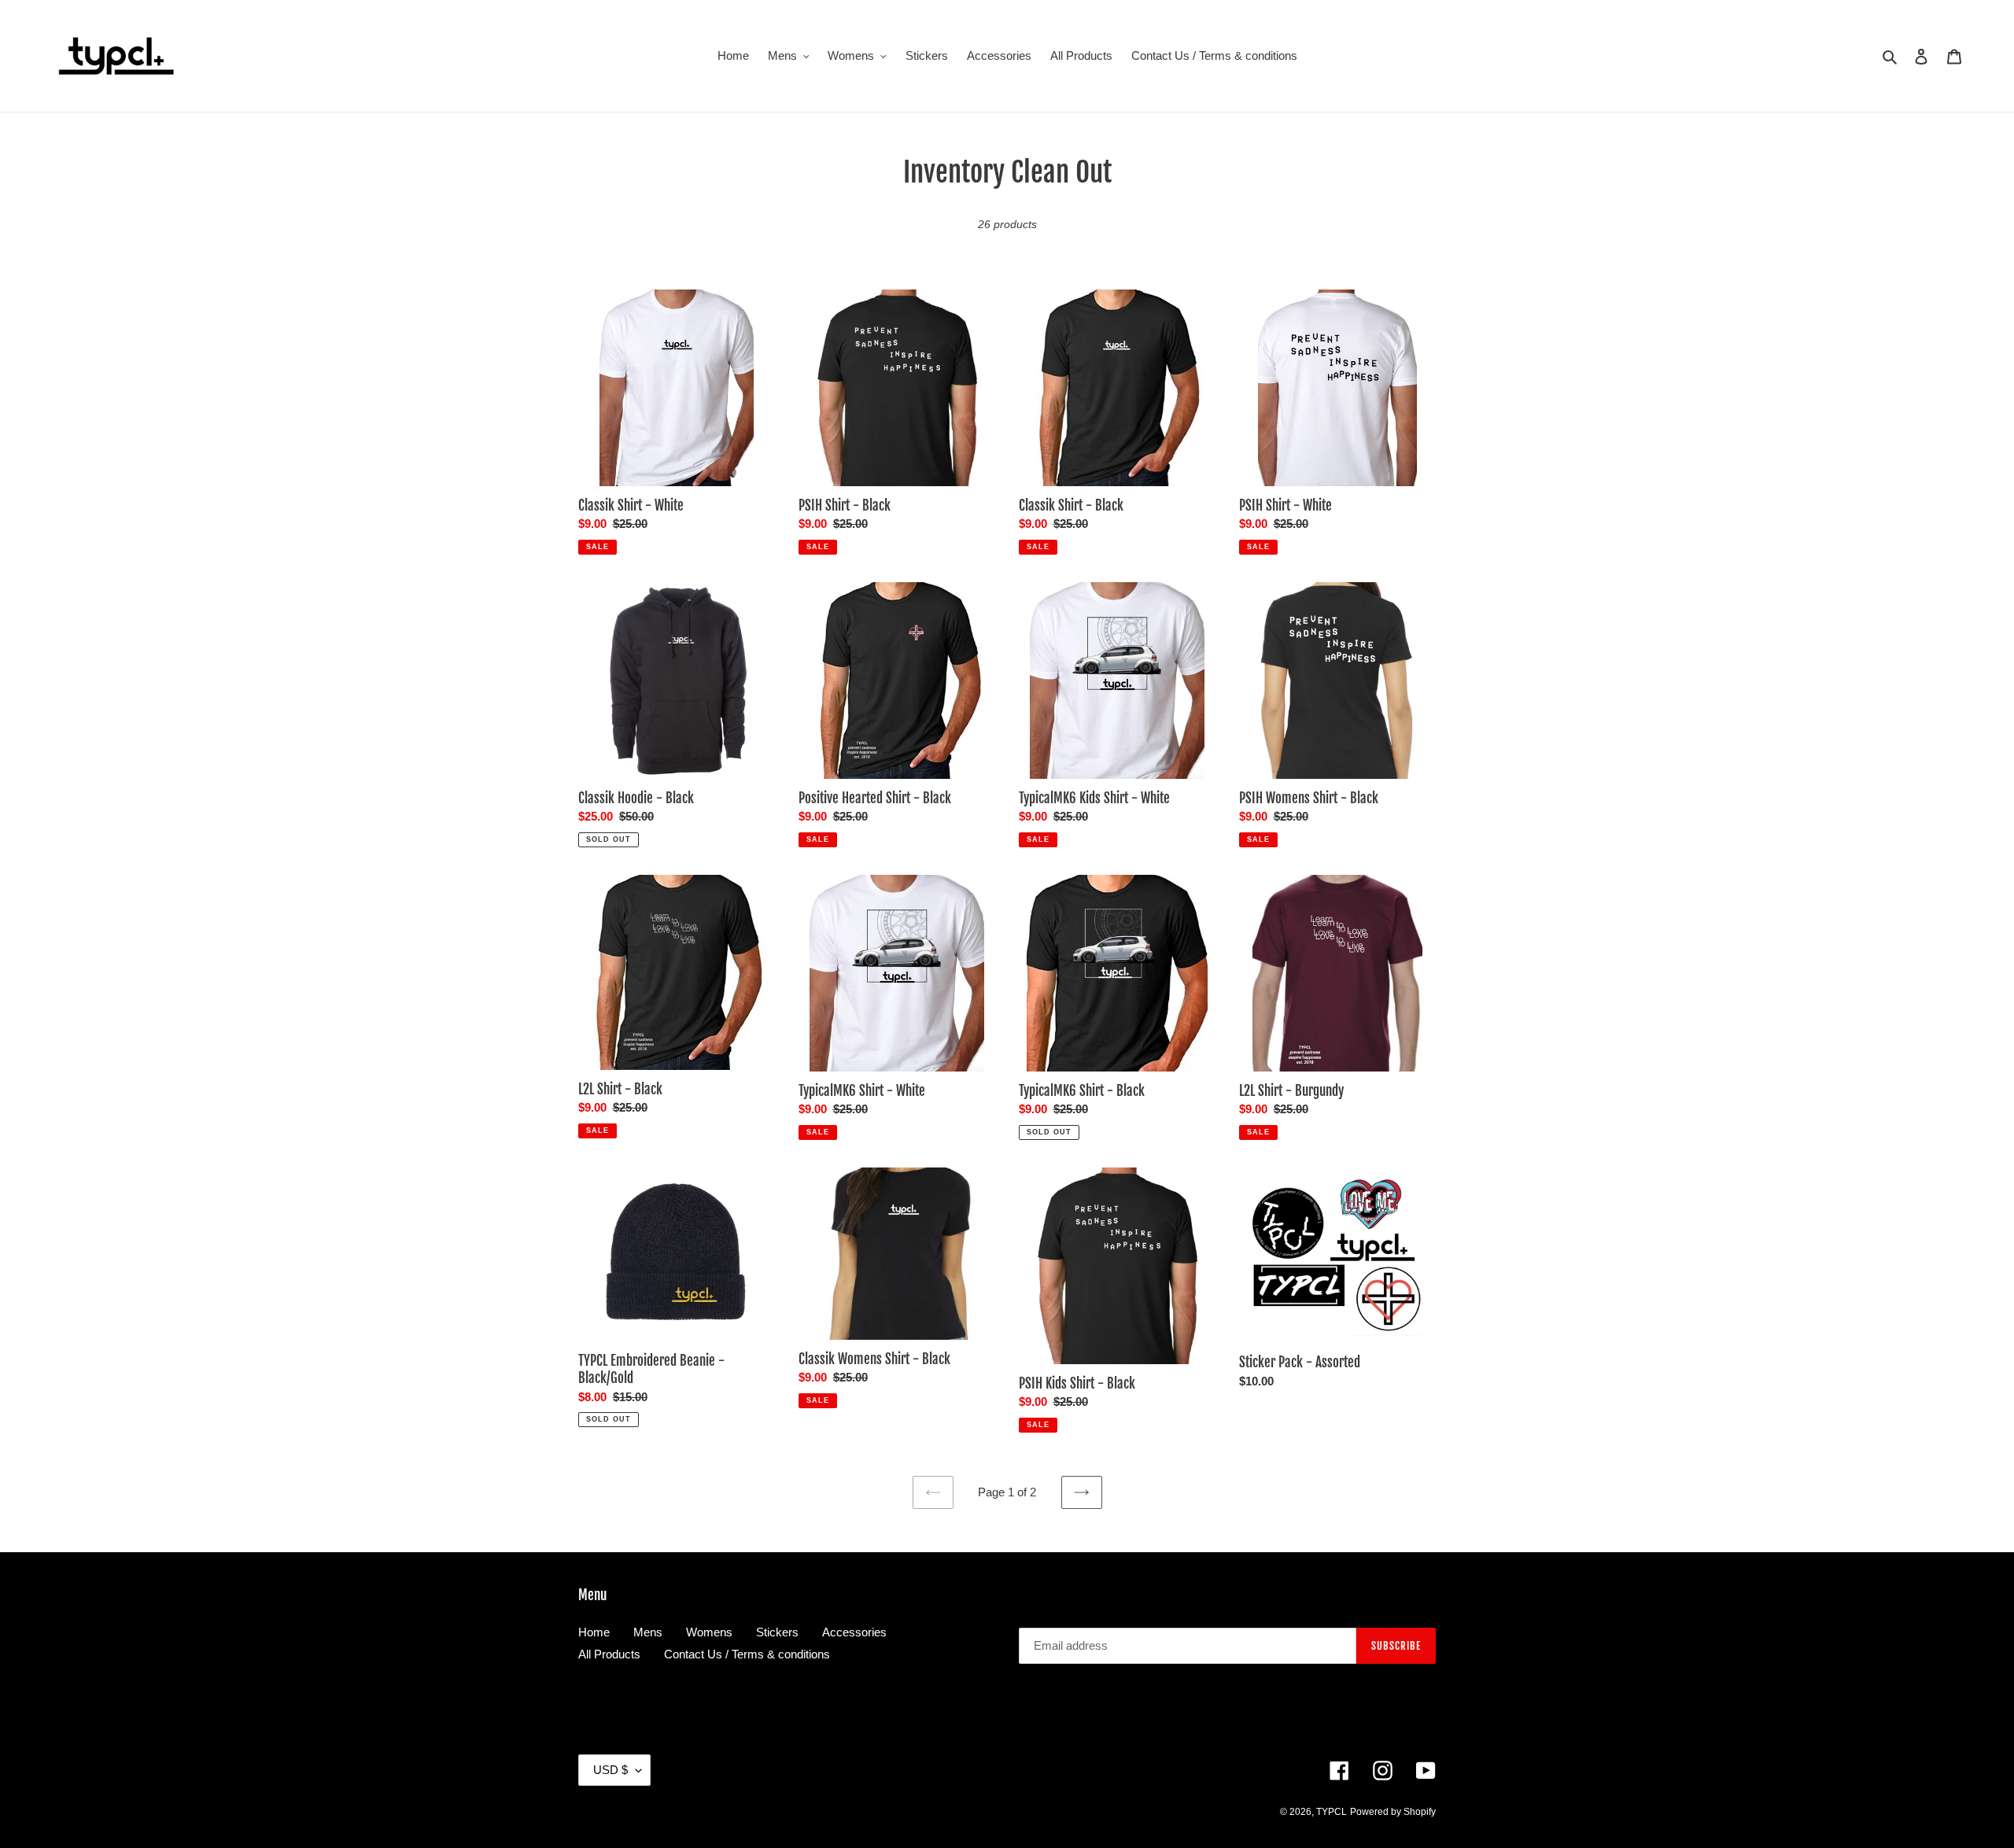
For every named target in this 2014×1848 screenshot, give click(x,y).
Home (594, 1632)
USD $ (610, 1770)
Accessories (854, 1632)
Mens (648, 1632)
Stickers (777, 1632)
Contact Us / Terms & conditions (747, 1654)
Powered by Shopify (1393, 1812)
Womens (709, 1632)
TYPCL (1332, 1812)
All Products (609, 1654)
